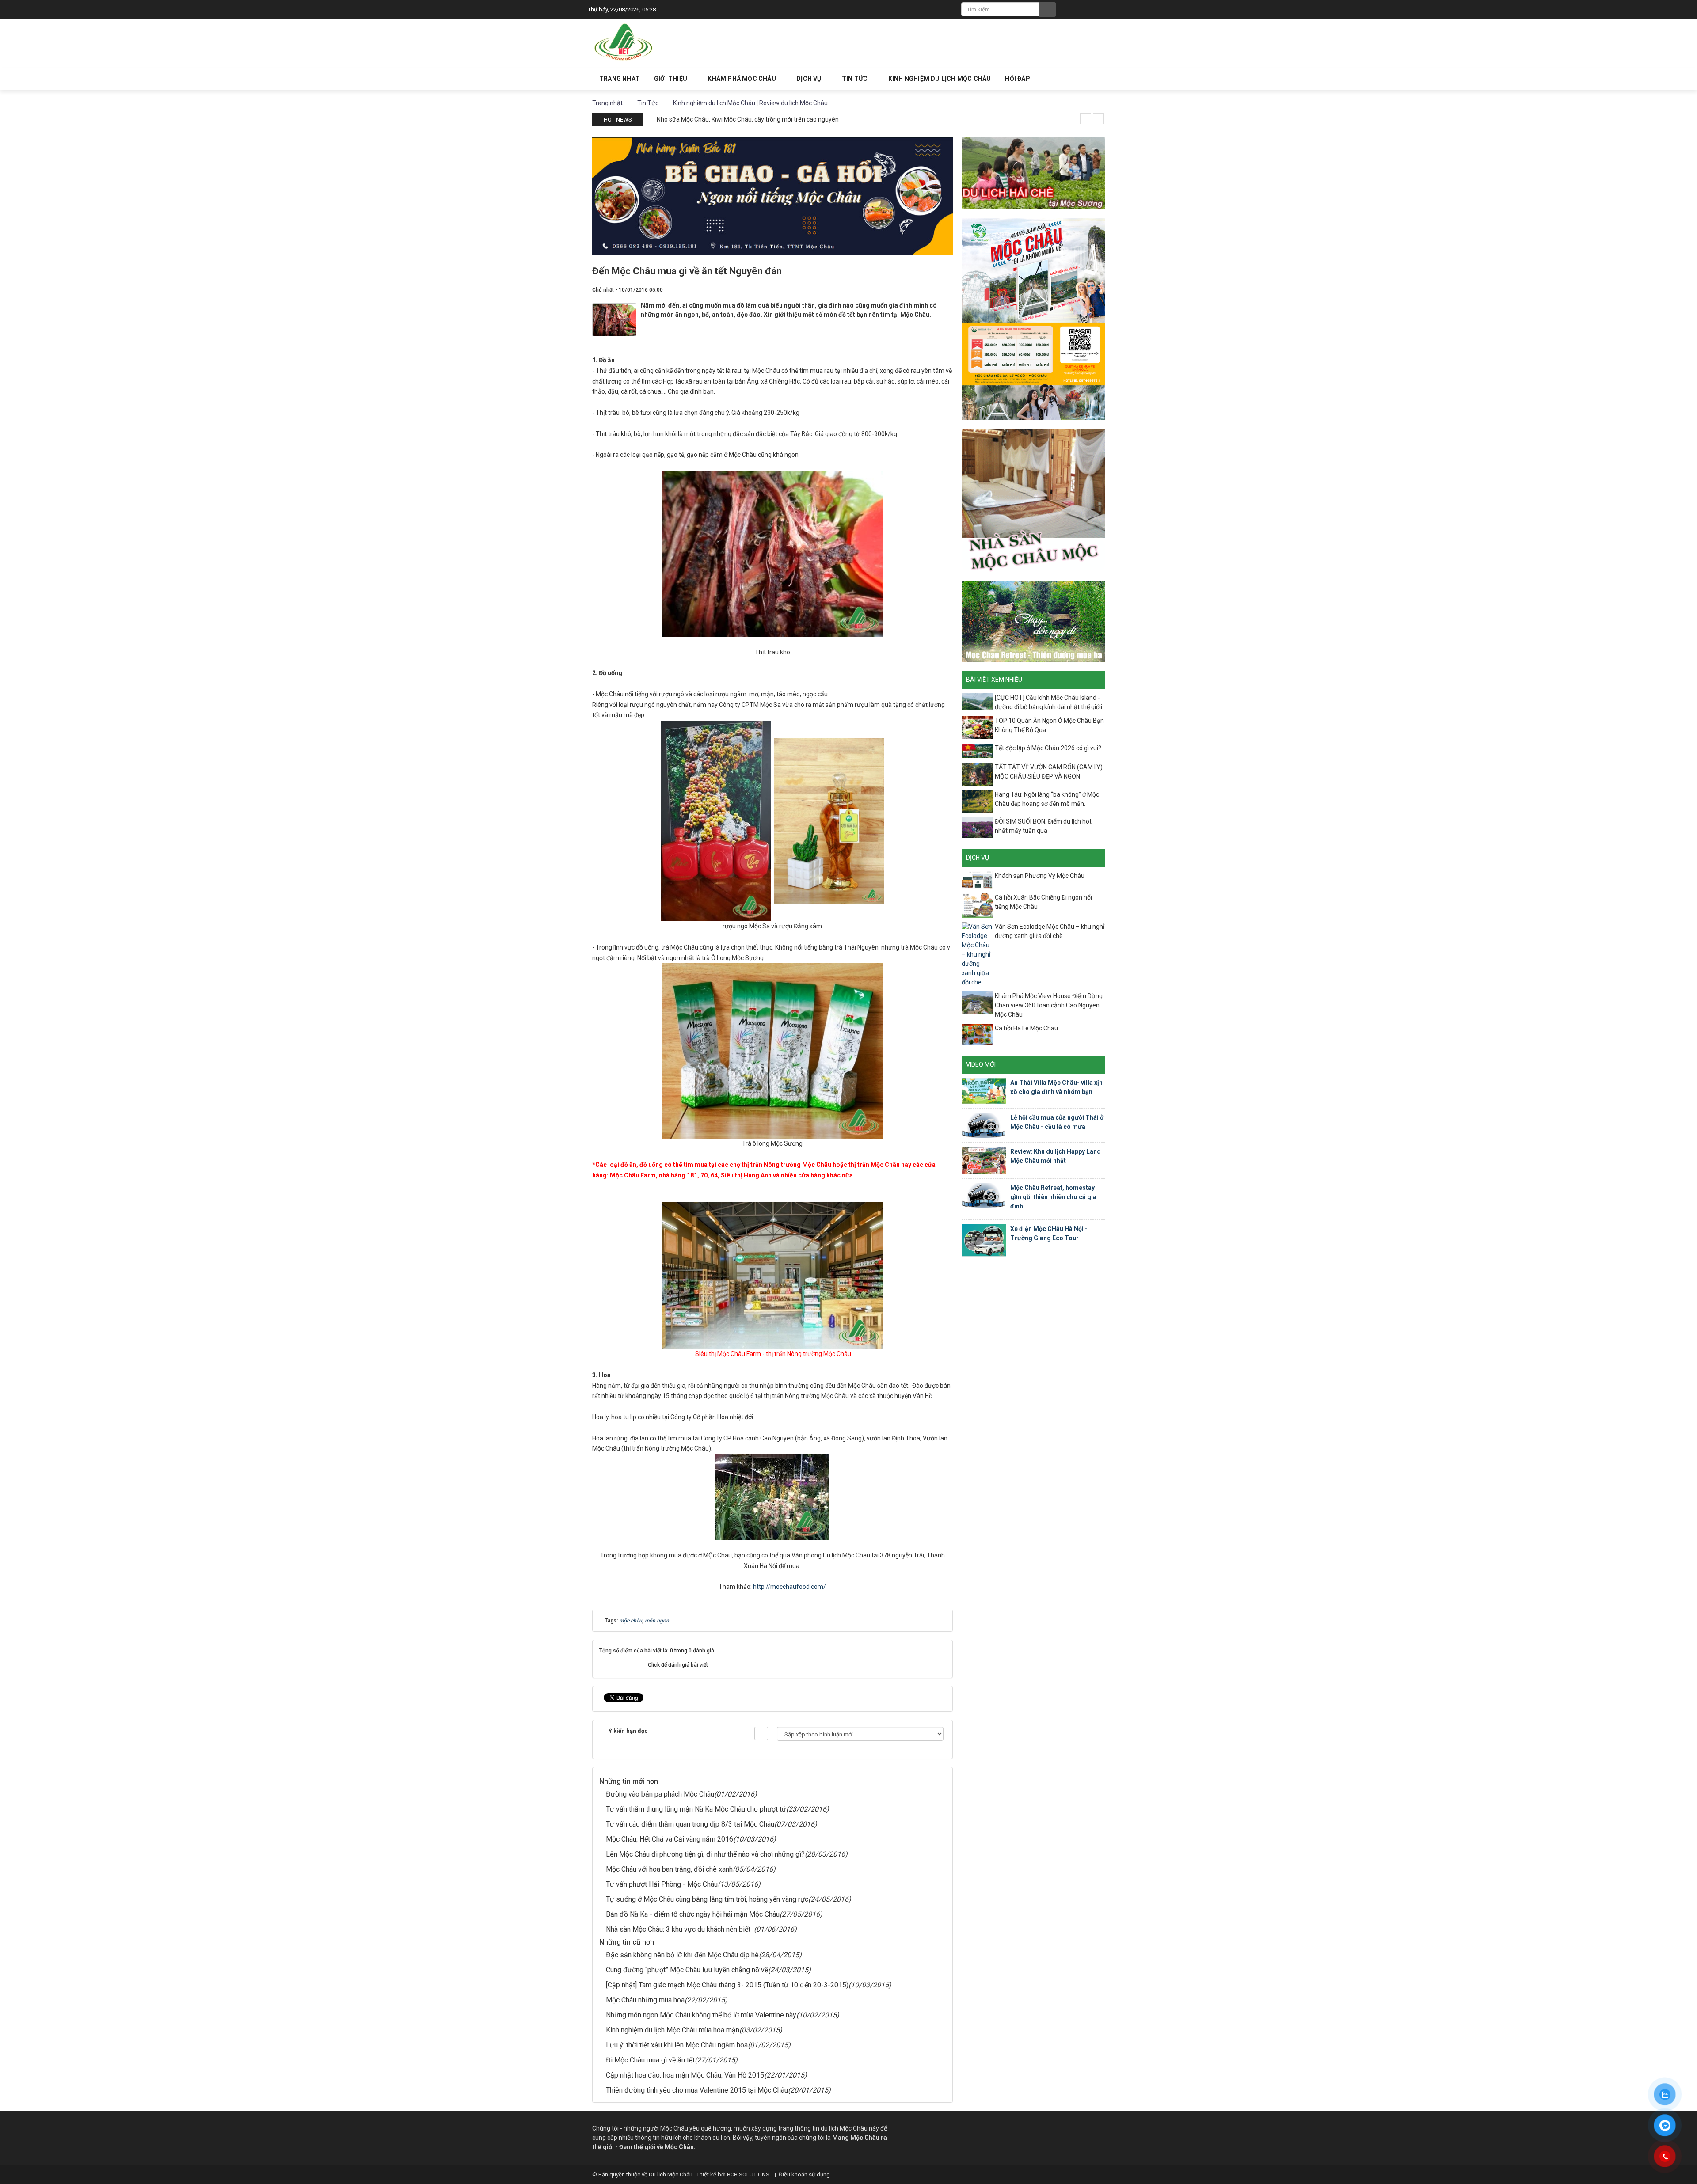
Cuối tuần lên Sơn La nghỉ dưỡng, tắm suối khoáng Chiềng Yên (742, 119)
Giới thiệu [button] (671, 79)
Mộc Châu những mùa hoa (645, 2000)
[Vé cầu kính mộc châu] (1033, 319)
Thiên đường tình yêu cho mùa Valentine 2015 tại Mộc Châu (697, 2090)
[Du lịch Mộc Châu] (624, 42)
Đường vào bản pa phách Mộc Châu (660, 1794)
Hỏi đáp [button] (1017, 79)
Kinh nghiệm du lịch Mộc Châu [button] (940, 79)
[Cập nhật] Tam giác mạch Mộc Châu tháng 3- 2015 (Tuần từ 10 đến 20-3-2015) (727, 1985)
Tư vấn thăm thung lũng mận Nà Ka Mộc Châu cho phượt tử (696, 1809)
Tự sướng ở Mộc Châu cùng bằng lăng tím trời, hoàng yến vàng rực (707, 1899)
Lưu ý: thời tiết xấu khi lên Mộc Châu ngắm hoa (677, 2045)
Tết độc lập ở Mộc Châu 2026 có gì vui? (1048, 748)
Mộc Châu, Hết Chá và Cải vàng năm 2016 (670, 1839)
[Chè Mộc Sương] (1033, 172)
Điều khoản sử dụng (804, 2175)
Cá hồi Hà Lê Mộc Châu (1026, 1028)
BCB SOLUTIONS (748, 2175)
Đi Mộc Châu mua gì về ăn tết (650, 2060)
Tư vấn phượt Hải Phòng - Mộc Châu (662, 1884)
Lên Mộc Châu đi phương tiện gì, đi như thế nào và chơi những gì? (705, 1854)
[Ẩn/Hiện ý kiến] (761, 1733)
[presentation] (1086, 119)
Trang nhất (620, 79)
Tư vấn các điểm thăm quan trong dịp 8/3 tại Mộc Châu (690, 1824)
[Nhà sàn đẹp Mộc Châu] (1033, 500)
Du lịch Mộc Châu (671, 2175)
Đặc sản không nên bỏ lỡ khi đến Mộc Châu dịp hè (682, 1955)
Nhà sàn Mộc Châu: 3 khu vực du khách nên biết (680, 1929)
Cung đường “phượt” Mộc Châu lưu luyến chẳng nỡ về (687, 1970)
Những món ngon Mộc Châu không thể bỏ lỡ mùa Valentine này (701, 2015)
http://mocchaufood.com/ (790, 1587)
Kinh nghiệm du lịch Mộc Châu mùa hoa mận (673, 2030)
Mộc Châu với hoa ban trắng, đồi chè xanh (669, 1869)
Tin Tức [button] (856, 79)
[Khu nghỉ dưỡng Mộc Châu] (1033, 621)
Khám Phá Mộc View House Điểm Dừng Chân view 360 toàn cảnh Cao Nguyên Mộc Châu (1049, 1005)
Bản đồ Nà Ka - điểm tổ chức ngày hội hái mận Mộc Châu (693, 1914)
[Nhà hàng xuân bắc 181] (772, 195)
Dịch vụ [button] (810, 79)
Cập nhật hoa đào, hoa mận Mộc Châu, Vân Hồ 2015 (685, 2075)
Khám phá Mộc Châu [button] (742, 79)
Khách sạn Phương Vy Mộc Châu (1040, 876)
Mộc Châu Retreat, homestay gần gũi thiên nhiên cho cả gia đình (1053, 1197)
